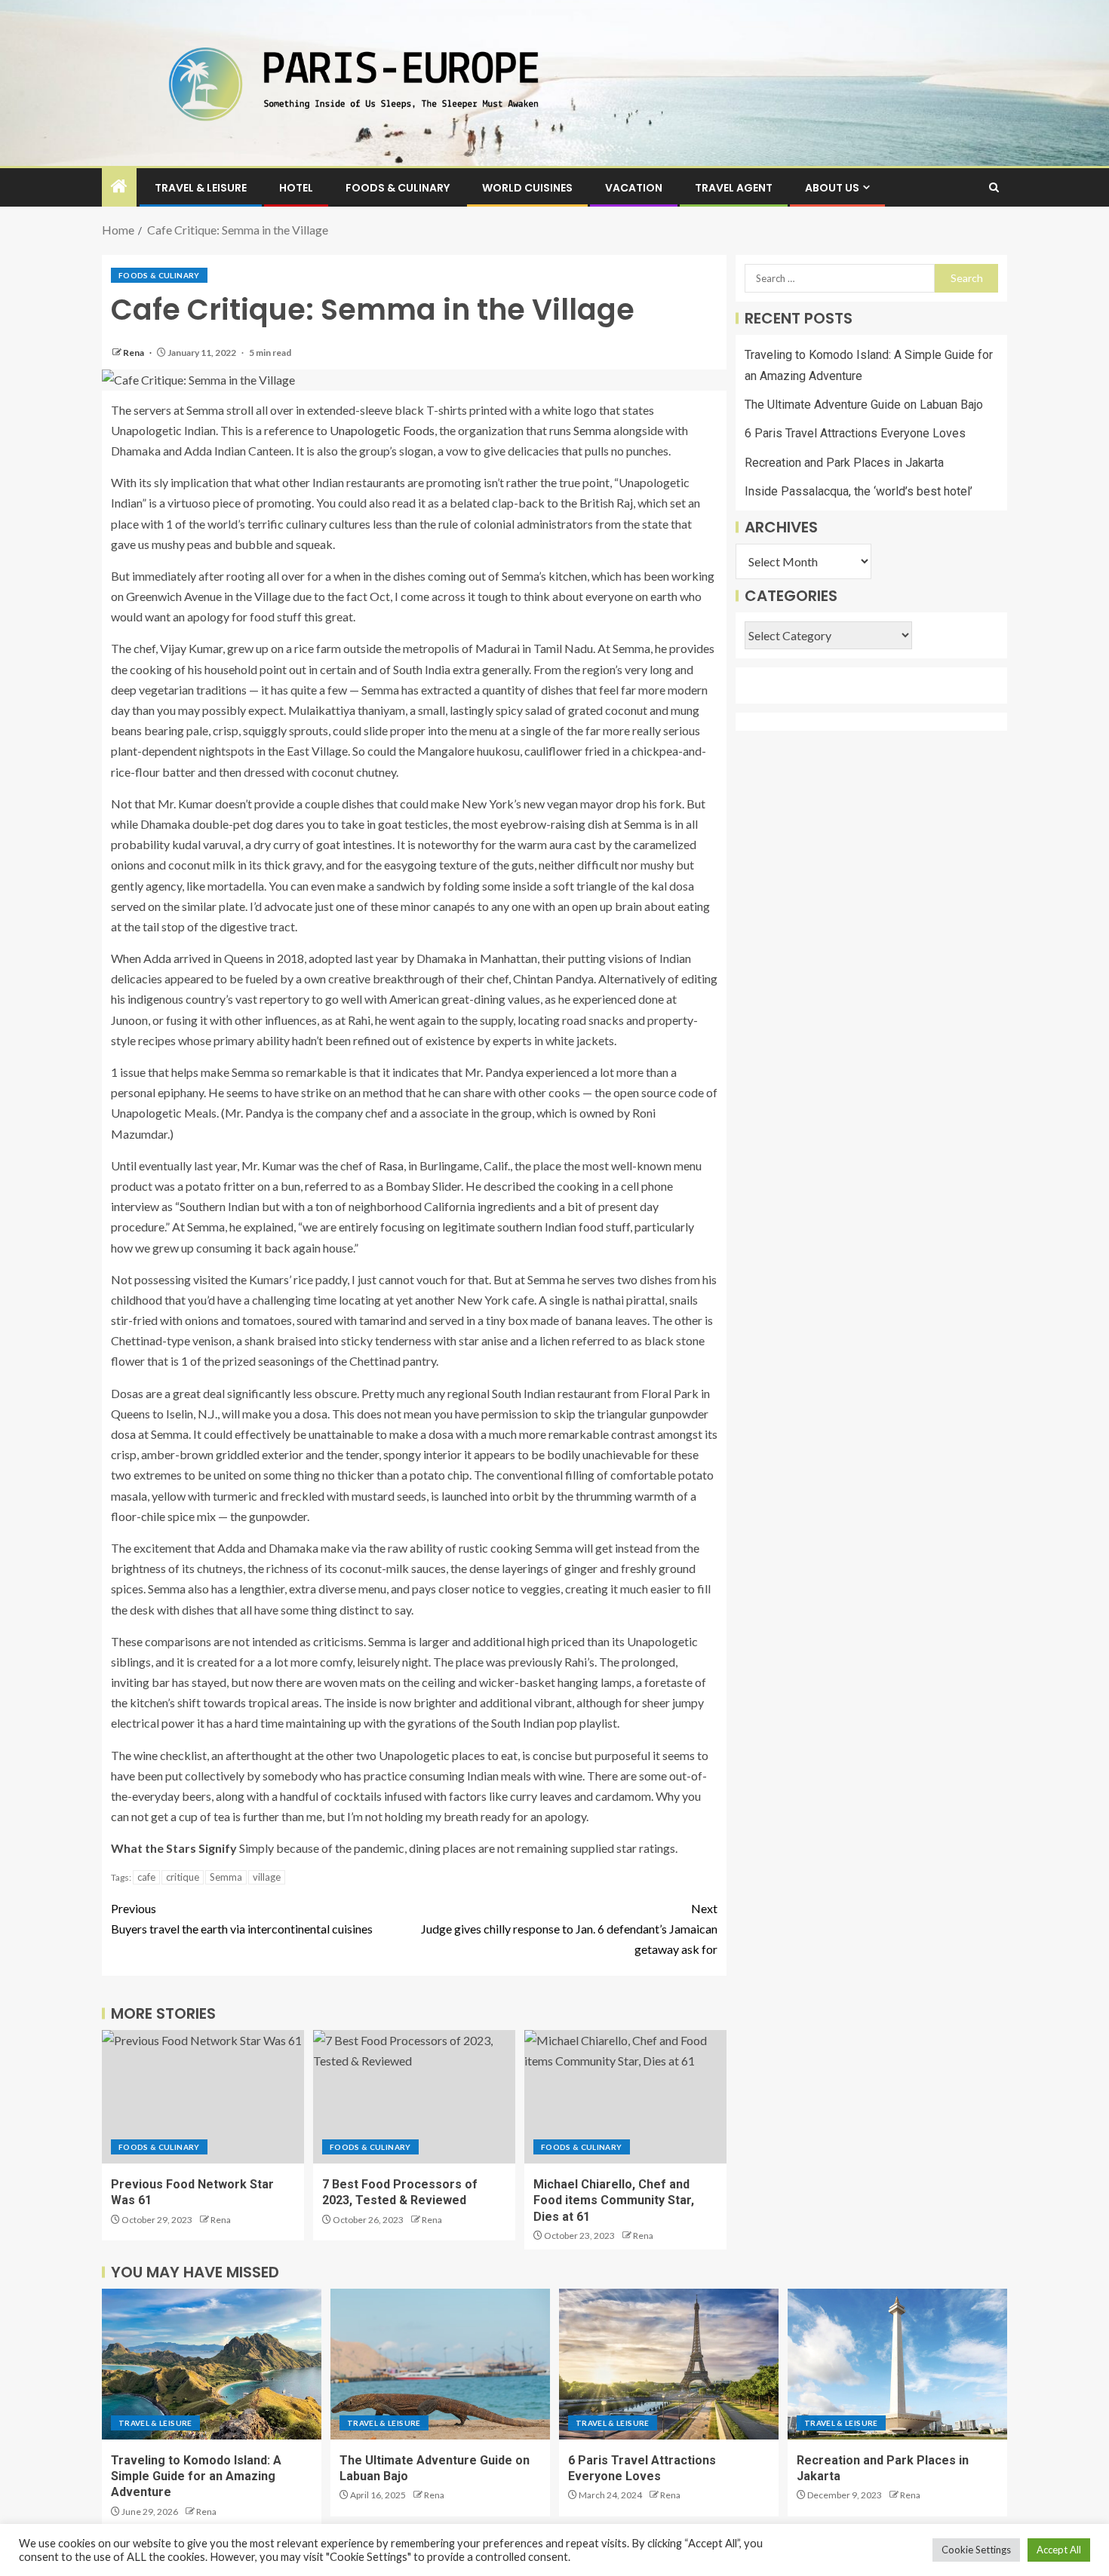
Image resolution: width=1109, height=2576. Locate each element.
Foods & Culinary (398, 188)
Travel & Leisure (201, 188)
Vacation (634, 188)
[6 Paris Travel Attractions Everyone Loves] (669, 2364)
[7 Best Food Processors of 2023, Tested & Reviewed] (414, 2097)
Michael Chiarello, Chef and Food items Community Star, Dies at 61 (614, 2200)
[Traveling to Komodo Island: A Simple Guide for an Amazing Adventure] (212, 2364)
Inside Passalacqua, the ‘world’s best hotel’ (859, 491)
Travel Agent (734, 188)
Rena (134, 353)
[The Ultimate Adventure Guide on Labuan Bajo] (440, 2364)
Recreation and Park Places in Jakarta (844, 463)
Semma (592, 430)
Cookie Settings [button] (976, 2550)
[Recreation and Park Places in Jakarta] (897, 2364)
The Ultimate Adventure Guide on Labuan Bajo (864, 405)
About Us (832, 188)
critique (183, 1877)
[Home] (119, 187)
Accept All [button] (1059, 2550)
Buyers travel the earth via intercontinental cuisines (242, 1918)
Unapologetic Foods (382, 430)
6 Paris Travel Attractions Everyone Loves (855, 434)
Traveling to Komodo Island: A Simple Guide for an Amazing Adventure (196, 2476)
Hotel (296, 188)
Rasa (391, 1165)
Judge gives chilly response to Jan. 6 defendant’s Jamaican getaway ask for (569, 1929)
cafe (146, 1877)
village (267, 1877)
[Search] (994, 187)
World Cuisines (527, 188)
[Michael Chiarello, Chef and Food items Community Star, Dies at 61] (625, 2097)
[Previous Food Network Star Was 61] (203, 2097)
